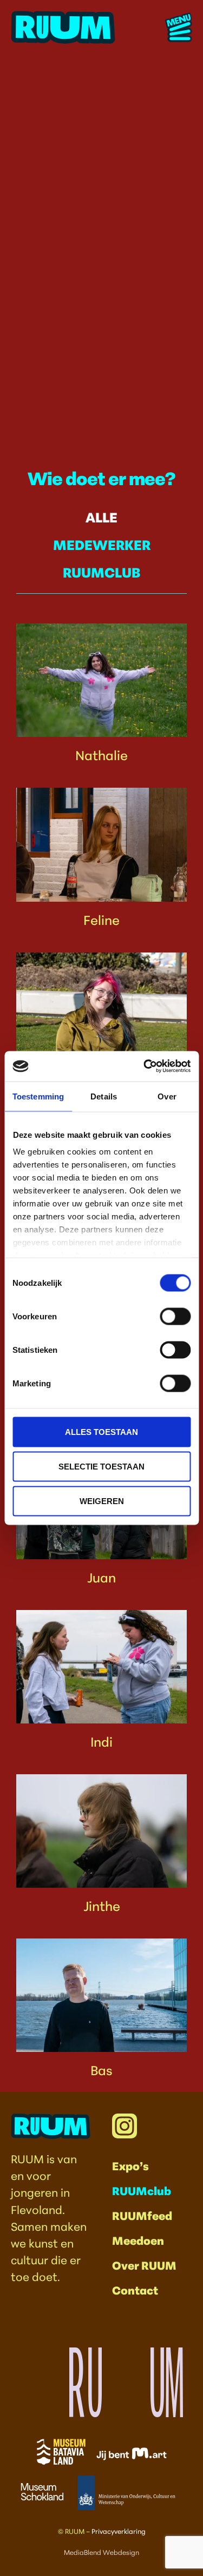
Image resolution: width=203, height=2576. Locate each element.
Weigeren (102, 1501)
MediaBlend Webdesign (101, 2552)
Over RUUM (144, 2265)
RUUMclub (101, 571)
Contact (135, 2289)
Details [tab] (104, 1096)
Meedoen (138, 2240)
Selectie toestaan (101, 1466)
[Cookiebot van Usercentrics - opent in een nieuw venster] (145, 1066)
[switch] (175, 1316)
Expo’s (130, 2165)
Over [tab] (167, 1096)
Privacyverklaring (119, 2531)
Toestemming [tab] (38, 1096)
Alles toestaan (101, 1431)
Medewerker (102, 544)
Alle (101, 516)
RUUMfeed (142, 2215)
